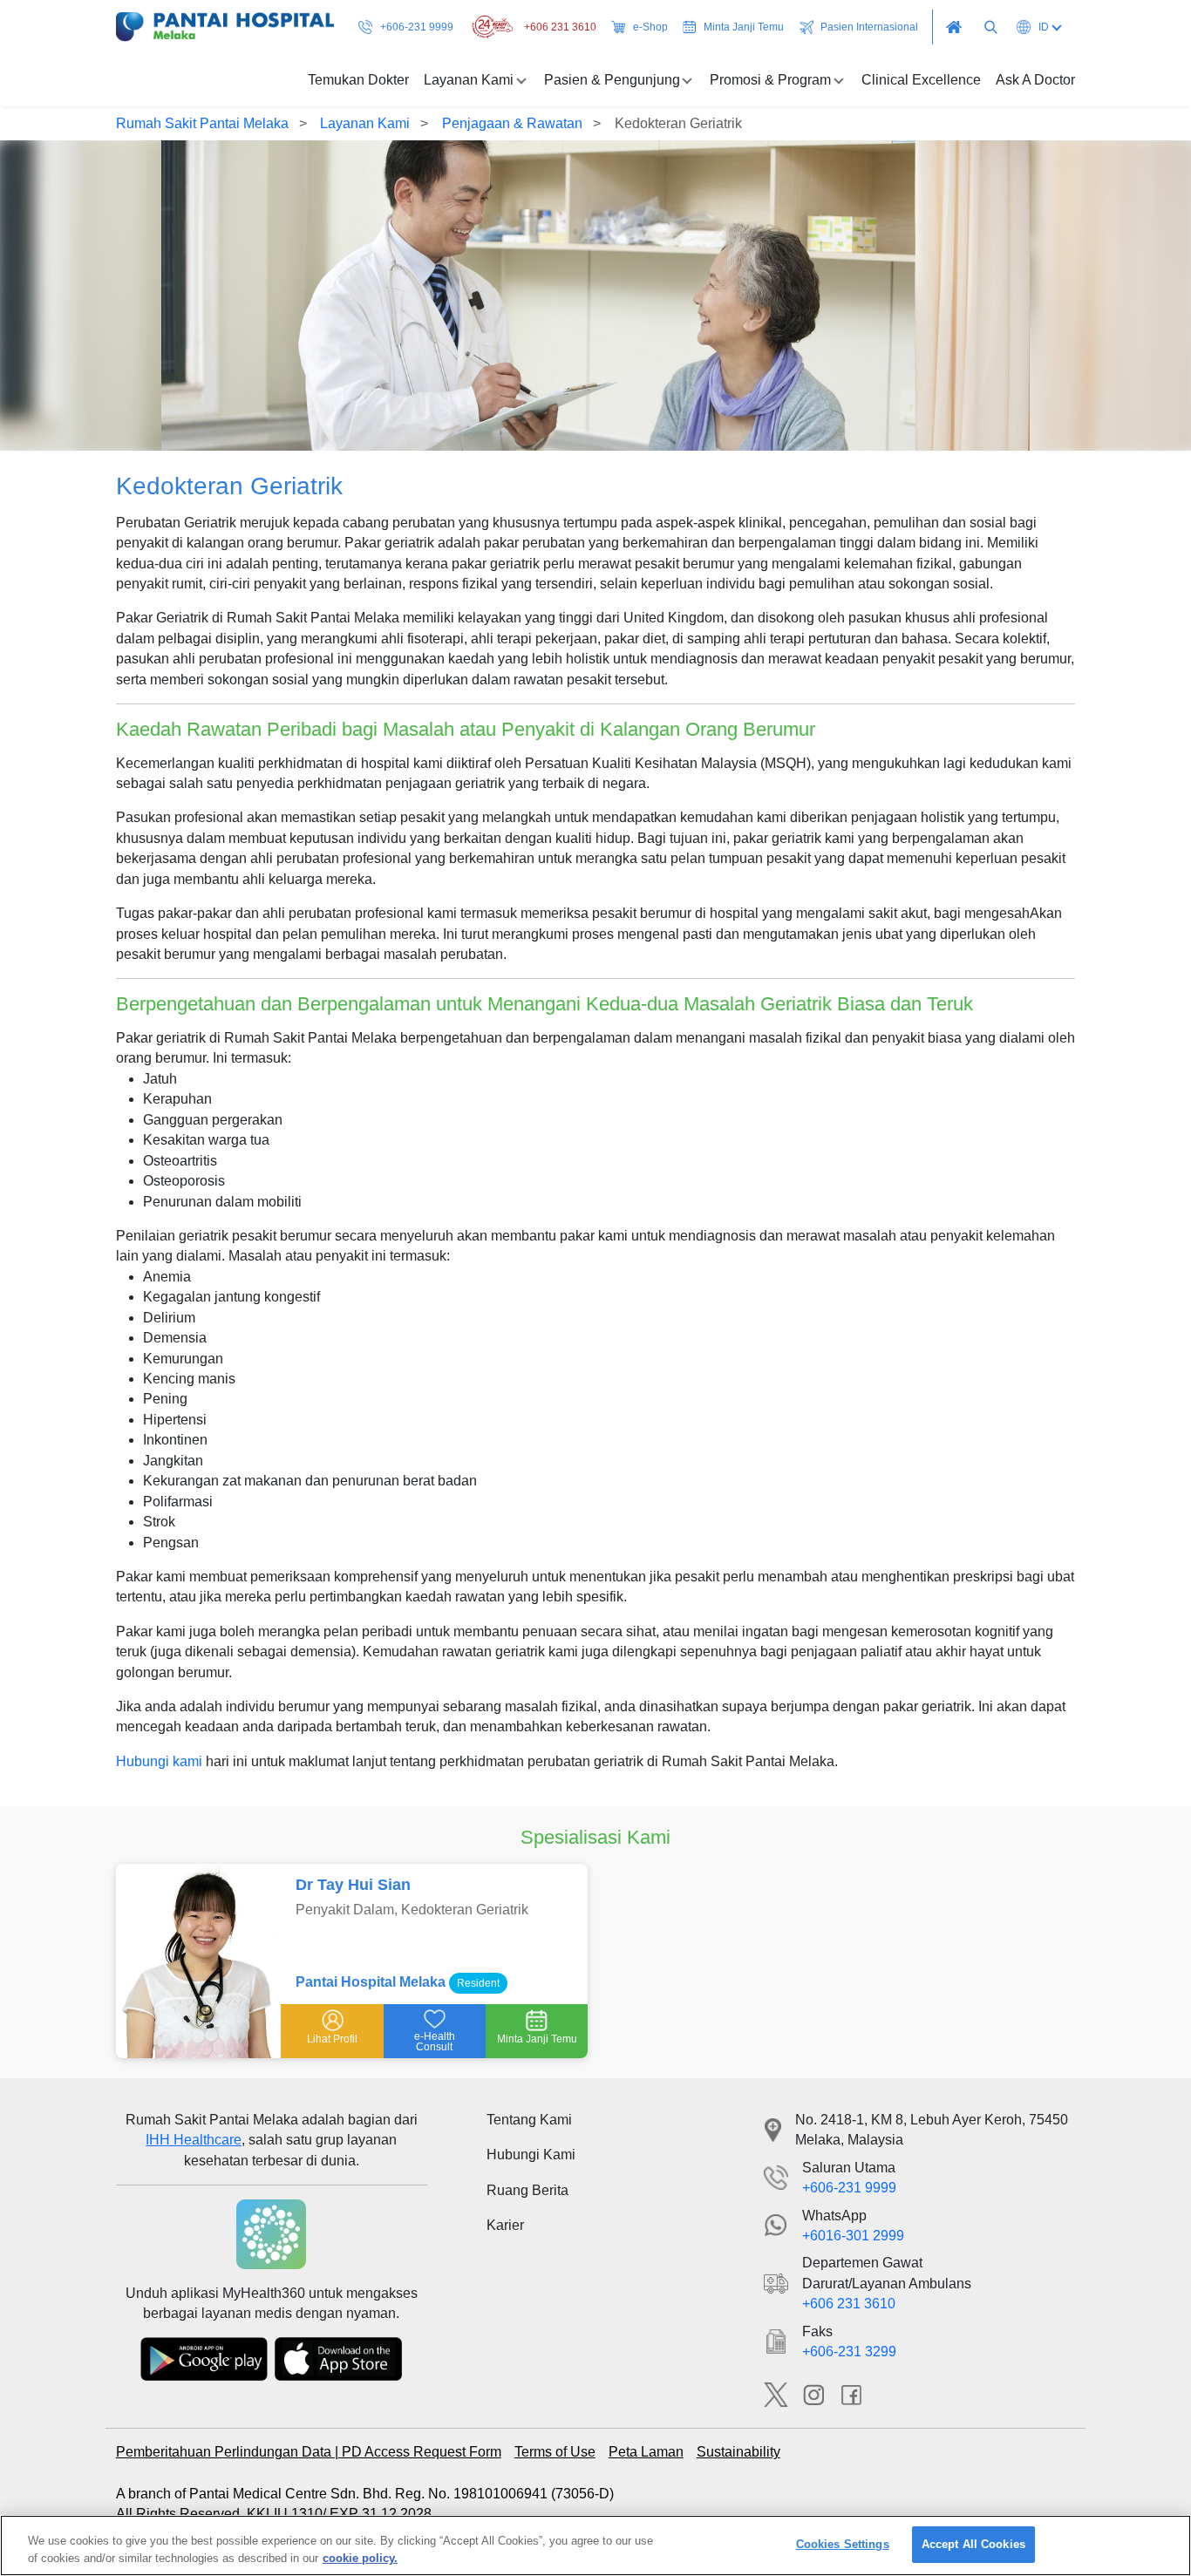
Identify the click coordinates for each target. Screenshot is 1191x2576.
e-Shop (650, 27)
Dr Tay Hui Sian (353, 1885)
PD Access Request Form (422, 2452)
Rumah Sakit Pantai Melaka (202, 123)
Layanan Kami (365, 123)
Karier (505, 2225)
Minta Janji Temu (744, 27)
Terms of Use (555, 2452)
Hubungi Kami (531, 2155)
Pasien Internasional (869, 27)
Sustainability (738, 2452)
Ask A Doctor (1035, 80)
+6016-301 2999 (853, 2236)
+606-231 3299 (849, 2352)
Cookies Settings (843, 2544)
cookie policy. (360, 2557)
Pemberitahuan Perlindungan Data (225, 2452)
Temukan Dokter (358, 80)
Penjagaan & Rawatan (512, 123)
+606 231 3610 (560, 27)
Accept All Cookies (973, 2544)
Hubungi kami (159, 1761)
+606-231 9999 (417, 27)
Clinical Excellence (921, 80)
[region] (595, 2545)
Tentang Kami (529, 2120)
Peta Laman (646, 2452)
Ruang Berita (527, 2190)
